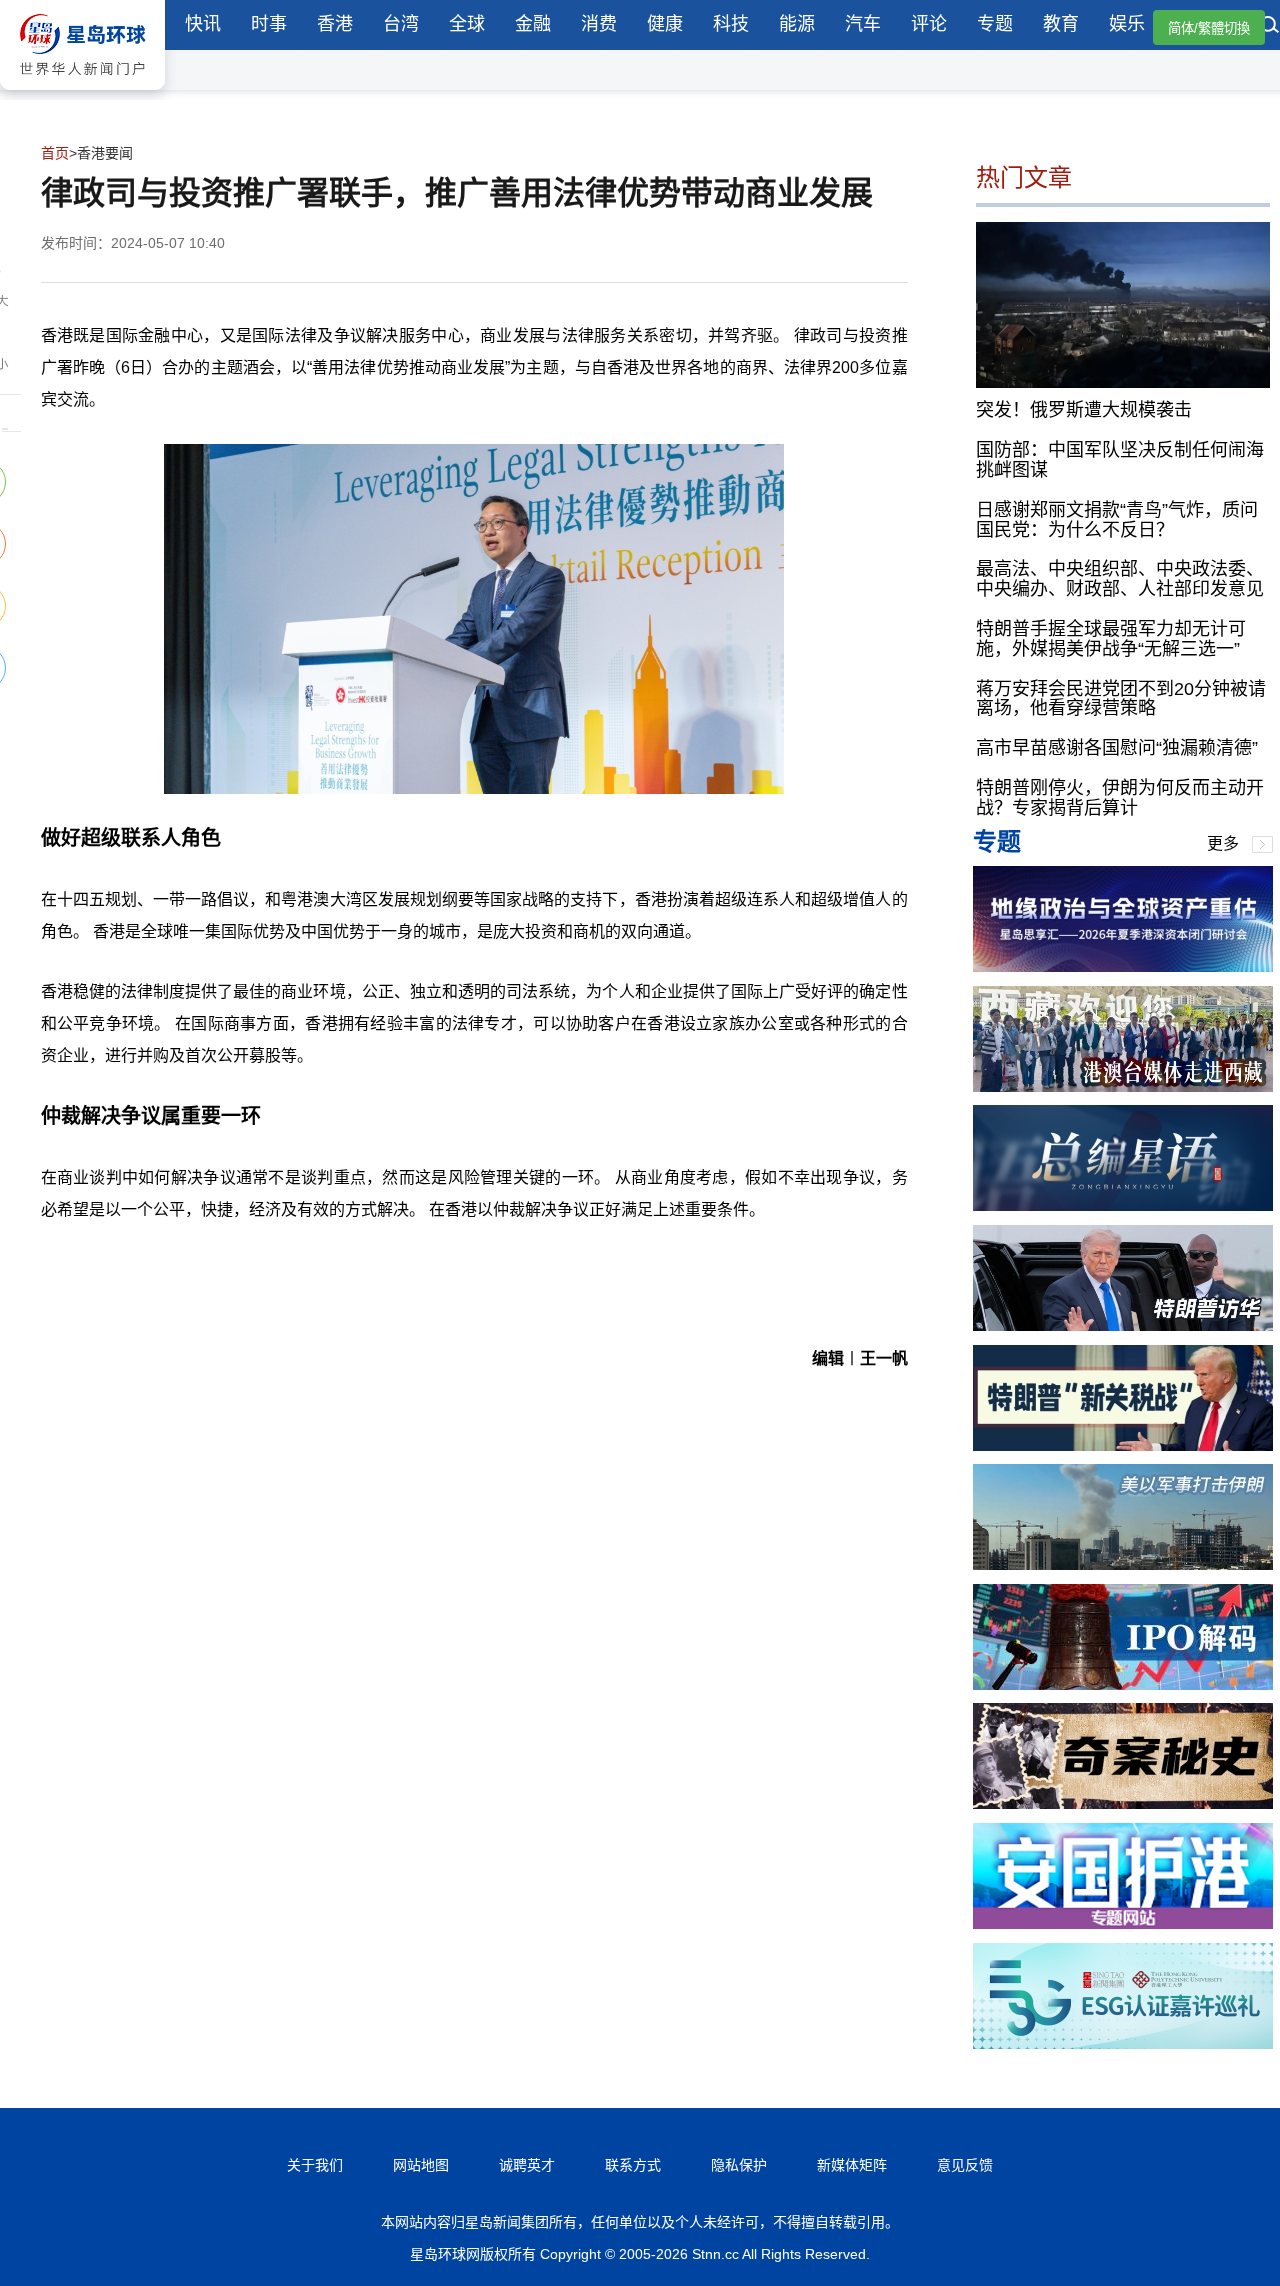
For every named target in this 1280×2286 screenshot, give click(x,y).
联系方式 (633, 2165)
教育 (1061, 24)
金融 (533, 24)
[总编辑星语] (1123, 1205)
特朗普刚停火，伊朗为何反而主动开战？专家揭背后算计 (1120, 798)
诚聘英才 (527, 2165)
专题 (995, 24)
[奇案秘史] (1123, 1803)
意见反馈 (965, 2165)
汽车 (863, 24)
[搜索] (1270, 27)
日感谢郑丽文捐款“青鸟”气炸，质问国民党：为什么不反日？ (1117, 520)
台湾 (401, 24)
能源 (797, 24)
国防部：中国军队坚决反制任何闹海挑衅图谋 (1120, 460)
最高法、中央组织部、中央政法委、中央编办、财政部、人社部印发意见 (1120, 579)
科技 (731, 24)
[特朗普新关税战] (1123, 1445)
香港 (335, 24)
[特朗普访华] (1123, 1325)
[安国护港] (1123, 1923)
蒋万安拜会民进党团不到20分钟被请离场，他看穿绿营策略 (1121, 699)
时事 (269, 24)
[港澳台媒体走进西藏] (1123, 1086)
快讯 (203, 24)
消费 (599, 24)
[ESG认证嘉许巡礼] (1123, 2043)
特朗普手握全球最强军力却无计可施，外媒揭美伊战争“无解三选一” (1111, 639)
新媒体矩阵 (852, 2165)
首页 (55, 153)
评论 (929, 24)
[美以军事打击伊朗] (1123, 1564)
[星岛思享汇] (1123, 966)
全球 (467, 24)
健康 (665, 24)
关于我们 (315, 2165)
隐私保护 (739, 2165)
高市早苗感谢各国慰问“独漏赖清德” (1117, 748)
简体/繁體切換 (1209, 28)
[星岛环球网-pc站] (82, 94)
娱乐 (1127, 24)
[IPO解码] (1123, 1684)
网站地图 (421, 2165)
